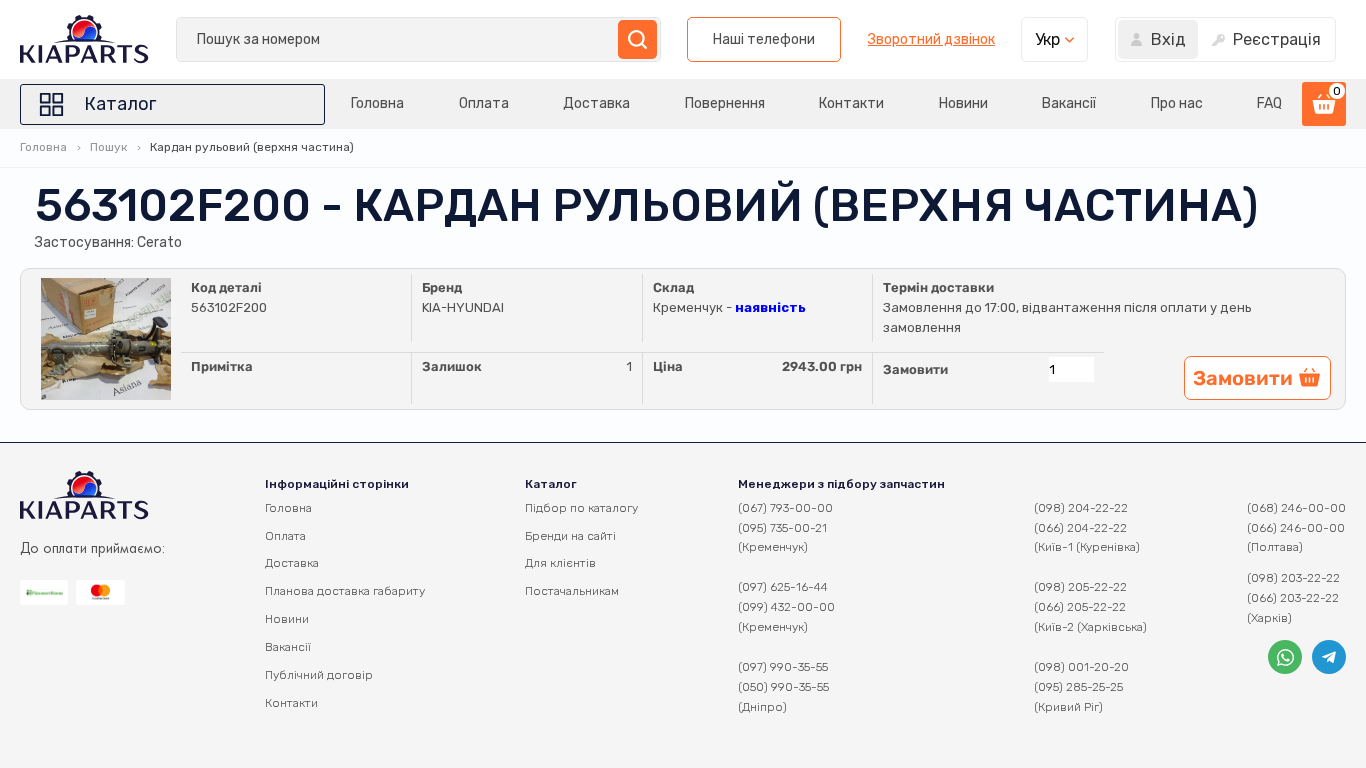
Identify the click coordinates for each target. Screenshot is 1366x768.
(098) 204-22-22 (1081, 508)
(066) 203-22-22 (1293, 598)
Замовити (915, 369)
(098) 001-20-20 (1081, 667)
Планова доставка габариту (345, 591)
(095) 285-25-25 (1078, 687)
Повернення (725, 103)
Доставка (596, 103)
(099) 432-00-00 (786, 607)
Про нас (1177, 103)
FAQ (1269, 103)
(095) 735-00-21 (782, 528)
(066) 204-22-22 (1080, 528)
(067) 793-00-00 (785, 508)
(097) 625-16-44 (783, 587)
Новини (963, 103)
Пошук (108, 147)
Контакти (851, 103)
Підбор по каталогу (581, 508)
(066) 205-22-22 (1080, 607)
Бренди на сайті (570, 536)
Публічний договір (319, 675)
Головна (377, 103)
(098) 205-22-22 (1080, 587)
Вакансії (1069, 103)
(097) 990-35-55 (783, 667)
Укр (1047, 39)
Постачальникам (572, 591)
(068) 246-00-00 (1296, 508)
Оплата (484, 103)
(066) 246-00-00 (1296, 528)
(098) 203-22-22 (1293, 578)
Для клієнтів (560, 563)
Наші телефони (764, 39)
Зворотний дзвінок (931, 40)
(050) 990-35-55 (783, 687)
